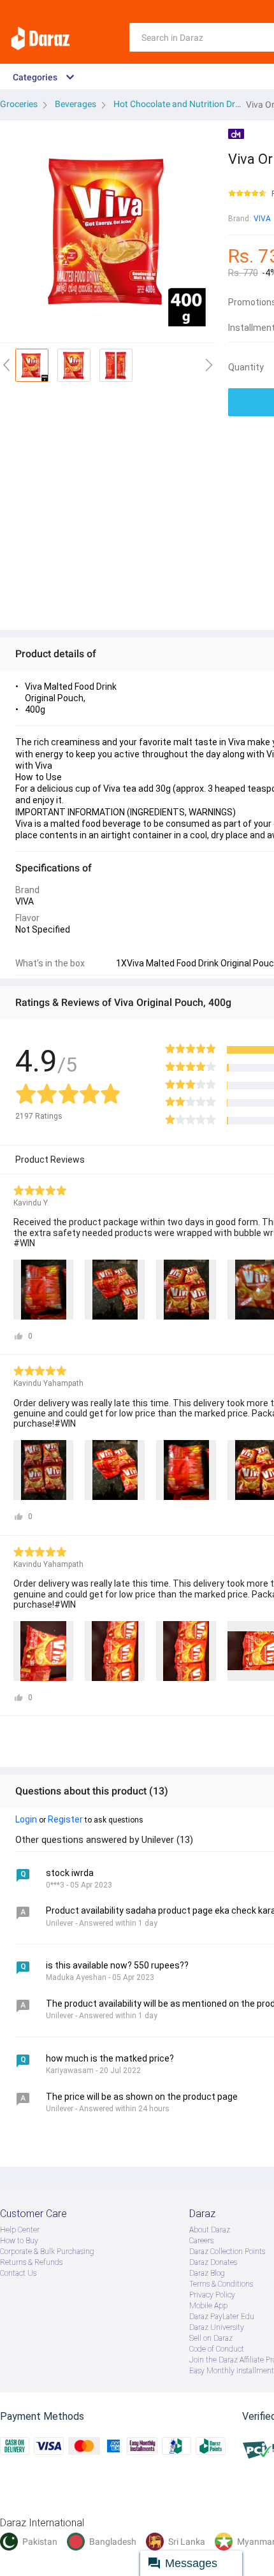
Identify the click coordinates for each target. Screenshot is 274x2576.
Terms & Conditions (221, 2284)
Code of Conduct (217, 2349)
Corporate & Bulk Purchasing (47, 2252)
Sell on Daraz (211, 2338)
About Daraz (210, 2230)
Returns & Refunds (31, 2262)
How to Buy (19, 2241)
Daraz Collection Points (227, 2252)
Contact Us (18, 2273)
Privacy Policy (212, 2295)
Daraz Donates (213, 2262)
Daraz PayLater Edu (222, 2317)
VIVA (262, 219)
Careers (201, 2241)
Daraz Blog (207, 2273)
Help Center (20, 2230)
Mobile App (208, 2306)
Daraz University (217, 2327)
